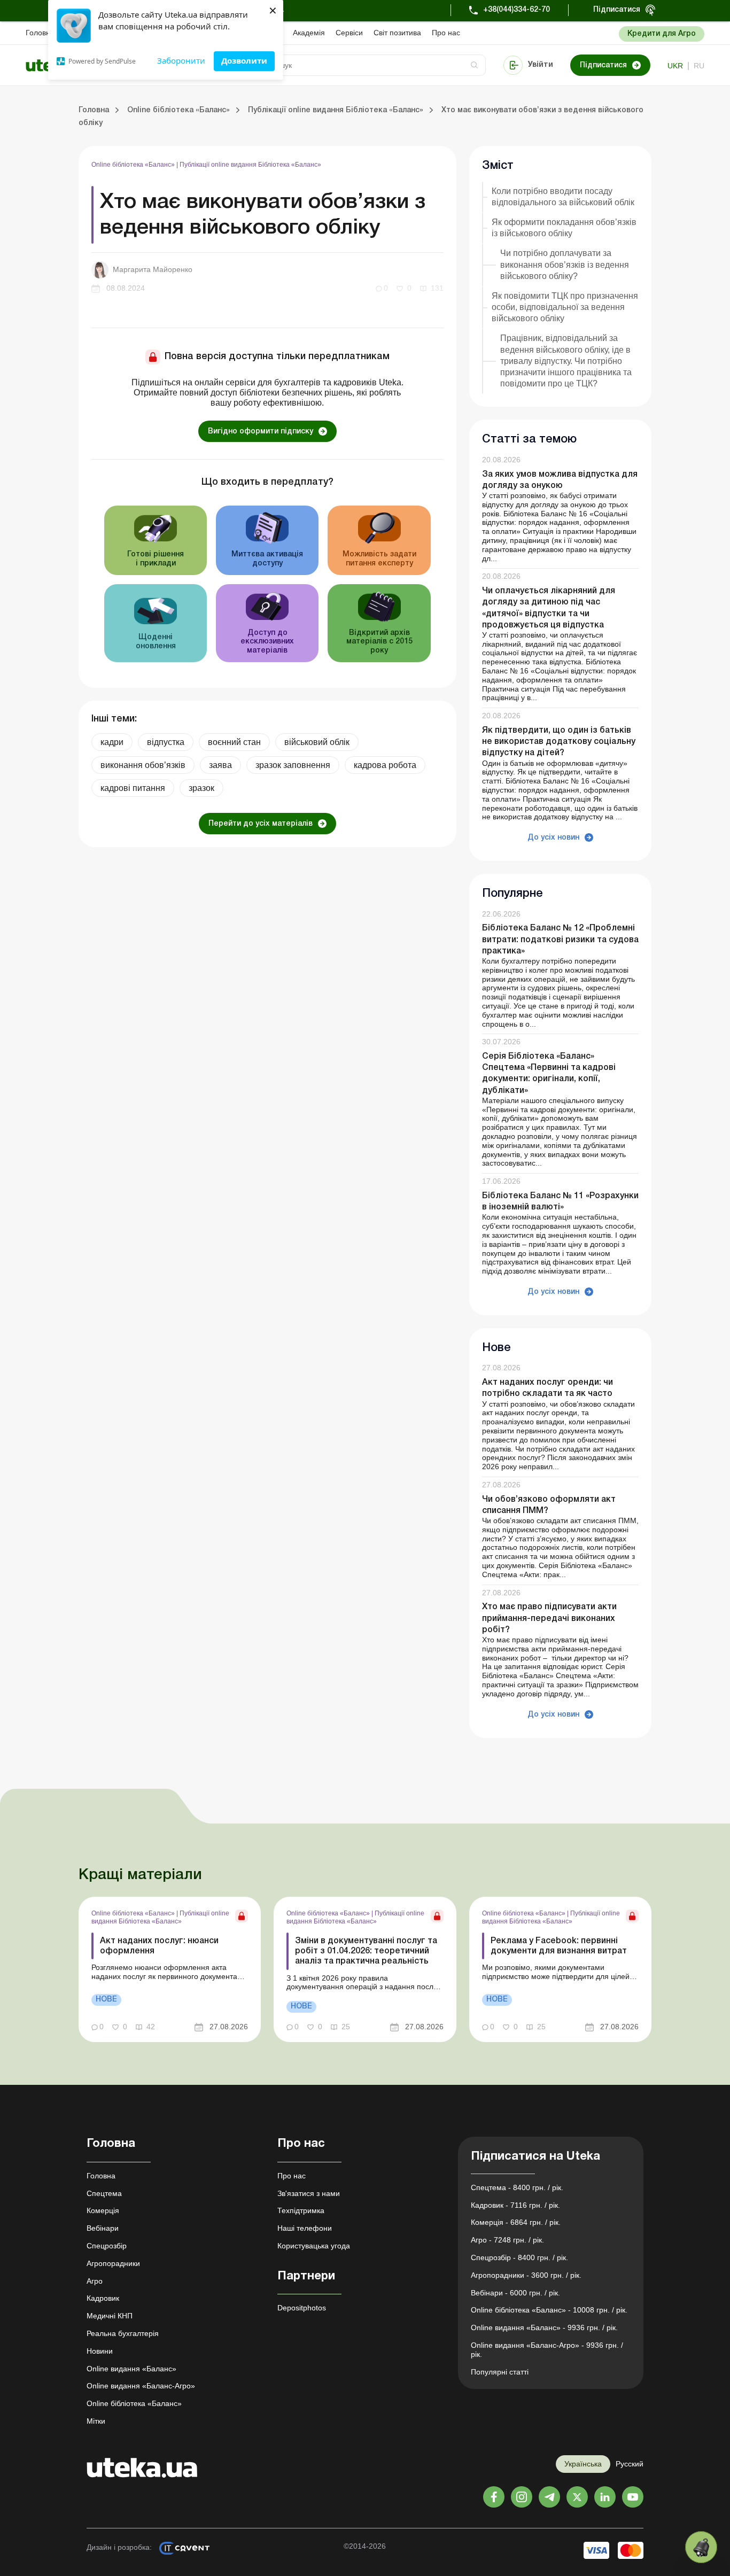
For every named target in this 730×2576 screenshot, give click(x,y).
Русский (630, 2464)
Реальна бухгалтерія (123, 2333)
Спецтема (104, 2193)
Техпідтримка (301, 2210)
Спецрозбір (107, 2246)
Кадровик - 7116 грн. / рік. (515, 2205)
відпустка (166, 742)
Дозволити (244, 60)
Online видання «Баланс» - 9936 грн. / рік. (544, 2327)
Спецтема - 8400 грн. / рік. (517, 2187)
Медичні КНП (110, 2316)
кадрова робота (385, 765)
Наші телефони (305, 2228)
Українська (583, 2464)
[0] (701, 2547)
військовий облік (317, 742)
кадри (112, 742)
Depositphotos (302, 2308)
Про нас (446, 33)
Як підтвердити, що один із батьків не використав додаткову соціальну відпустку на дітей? (559, 742)
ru (699, 66)
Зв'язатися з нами (309, 2193)
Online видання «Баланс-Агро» (141, 2386)
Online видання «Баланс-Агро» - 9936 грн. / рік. (547, 2350)
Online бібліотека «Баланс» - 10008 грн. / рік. (549, 2310)
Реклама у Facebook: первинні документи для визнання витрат (559, 1946)
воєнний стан (234, 742)
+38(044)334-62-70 (517, 10)
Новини (100, 2351)
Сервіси (349, 33)
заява (220, 765)
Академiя (309, 33)
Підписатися (617, 10)
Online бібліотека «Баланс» (134, 165)
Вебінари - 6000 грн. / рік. (515, 2293)
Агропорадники (113, 2263)
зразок (201, 788)
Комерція (103, 2210)
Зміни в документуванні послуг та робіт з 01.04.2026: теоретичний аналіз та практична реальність (366, 1951)
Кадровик (103, 2298)
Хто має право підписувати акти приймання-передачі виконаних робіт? (549, 1618)
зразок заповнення (293, 765)
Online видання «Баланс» (131, 2369)
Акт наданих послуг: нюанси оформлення (159, 1946)
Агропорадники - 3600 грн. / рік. (526, 2275)
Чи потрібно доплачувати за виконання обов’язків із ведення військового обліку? (565, 264)
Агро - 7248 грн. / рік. (507, 2240)
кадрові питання (133, 788)
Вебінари (103, 2228)
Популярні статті (500, 2372)
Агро (95, 2281)
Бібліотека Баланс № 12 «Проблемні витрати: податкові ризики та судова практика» (560, 940)
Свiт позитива (397, 33)
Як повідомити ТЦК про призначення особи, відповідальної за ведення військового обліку (565, 307)
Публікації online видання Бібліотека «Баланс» (250, 165)
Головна (40, 33)
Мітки (96, 2421)
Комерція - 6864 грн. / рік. (516, 2222)
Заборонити (181, 60)
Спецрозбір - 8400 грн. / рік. (519, 2257)
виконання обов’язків (143, 765)
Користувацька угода (314, 2246)
